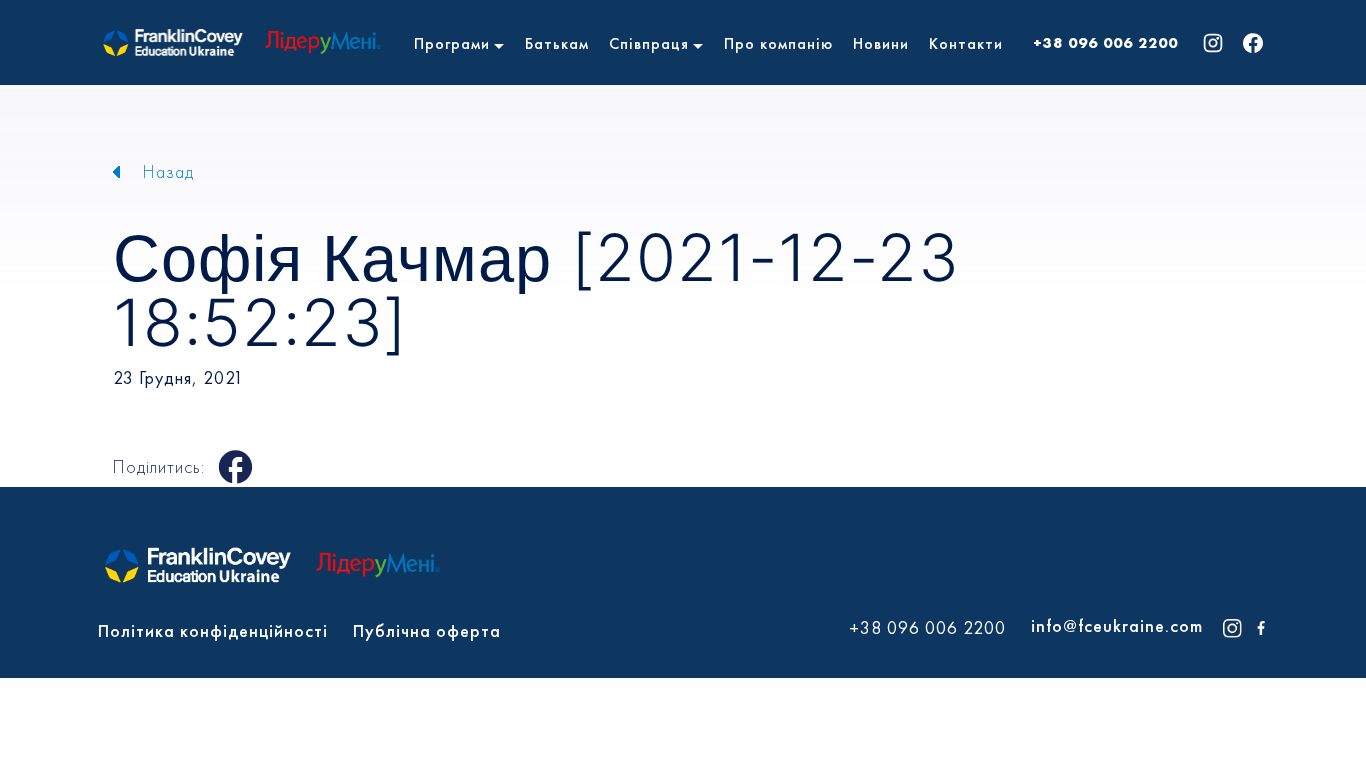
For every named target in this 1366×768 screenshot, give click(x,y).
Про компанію (778, 43)
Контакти (966, 43)
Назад (168, 171)
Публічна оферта (427, 630)
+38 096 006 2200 (1105, 43)
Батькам (557, 43)
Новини (881, 43)
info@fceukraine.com (1117, 625)
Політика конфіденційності (213, 630)
